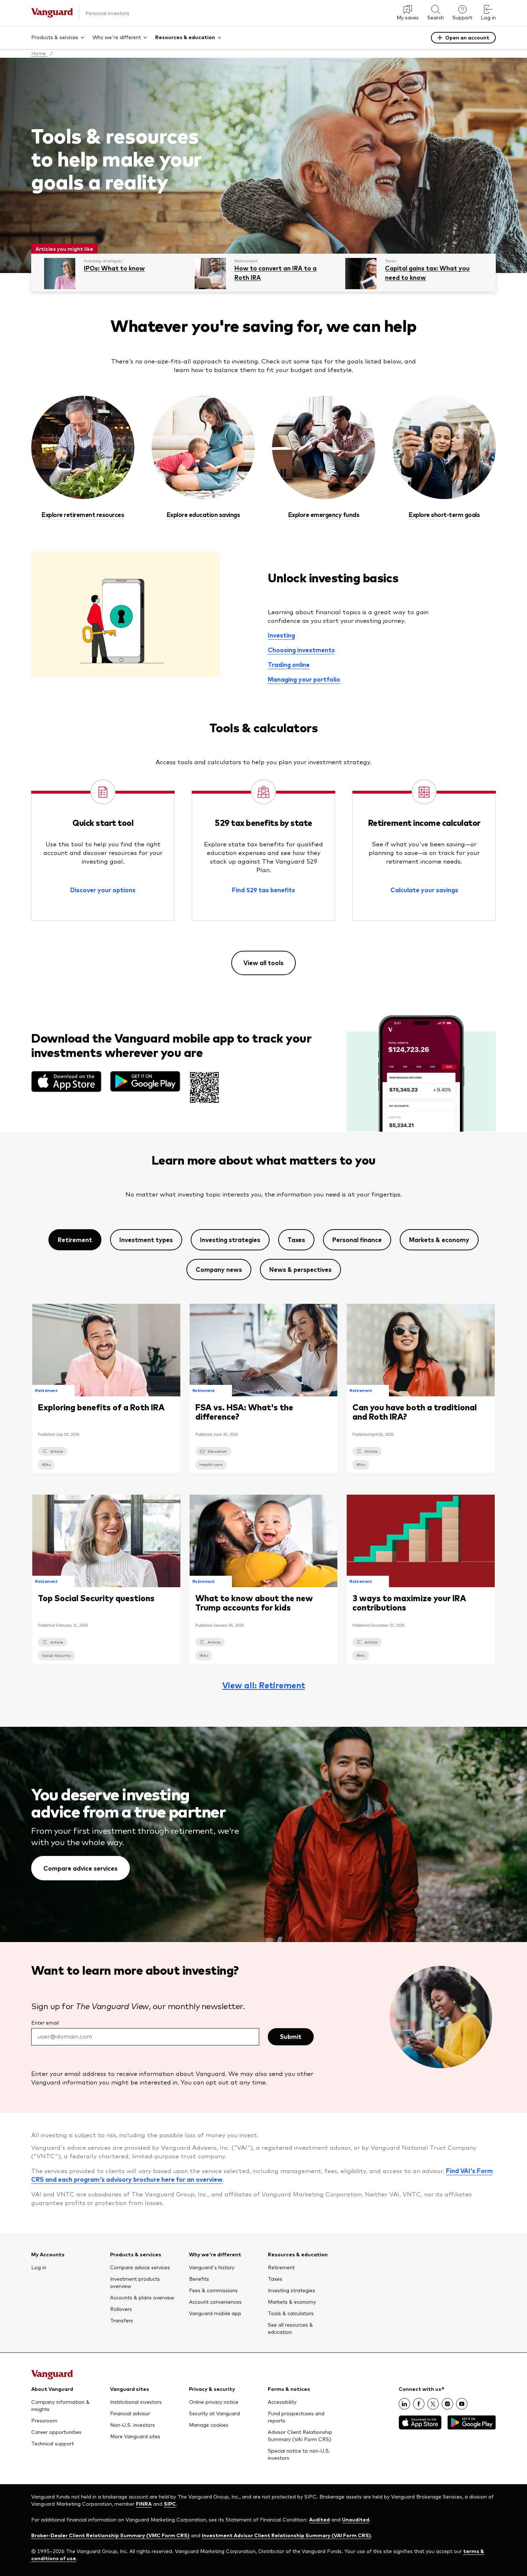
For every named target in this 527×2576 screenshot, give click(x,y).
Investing (281, 635)
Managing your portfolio (304, 679)
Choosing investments (301, 650)
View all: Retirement (264, 1685)
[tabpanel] (263, 1496)
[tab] (75, 1240)
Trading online (289, 664)
